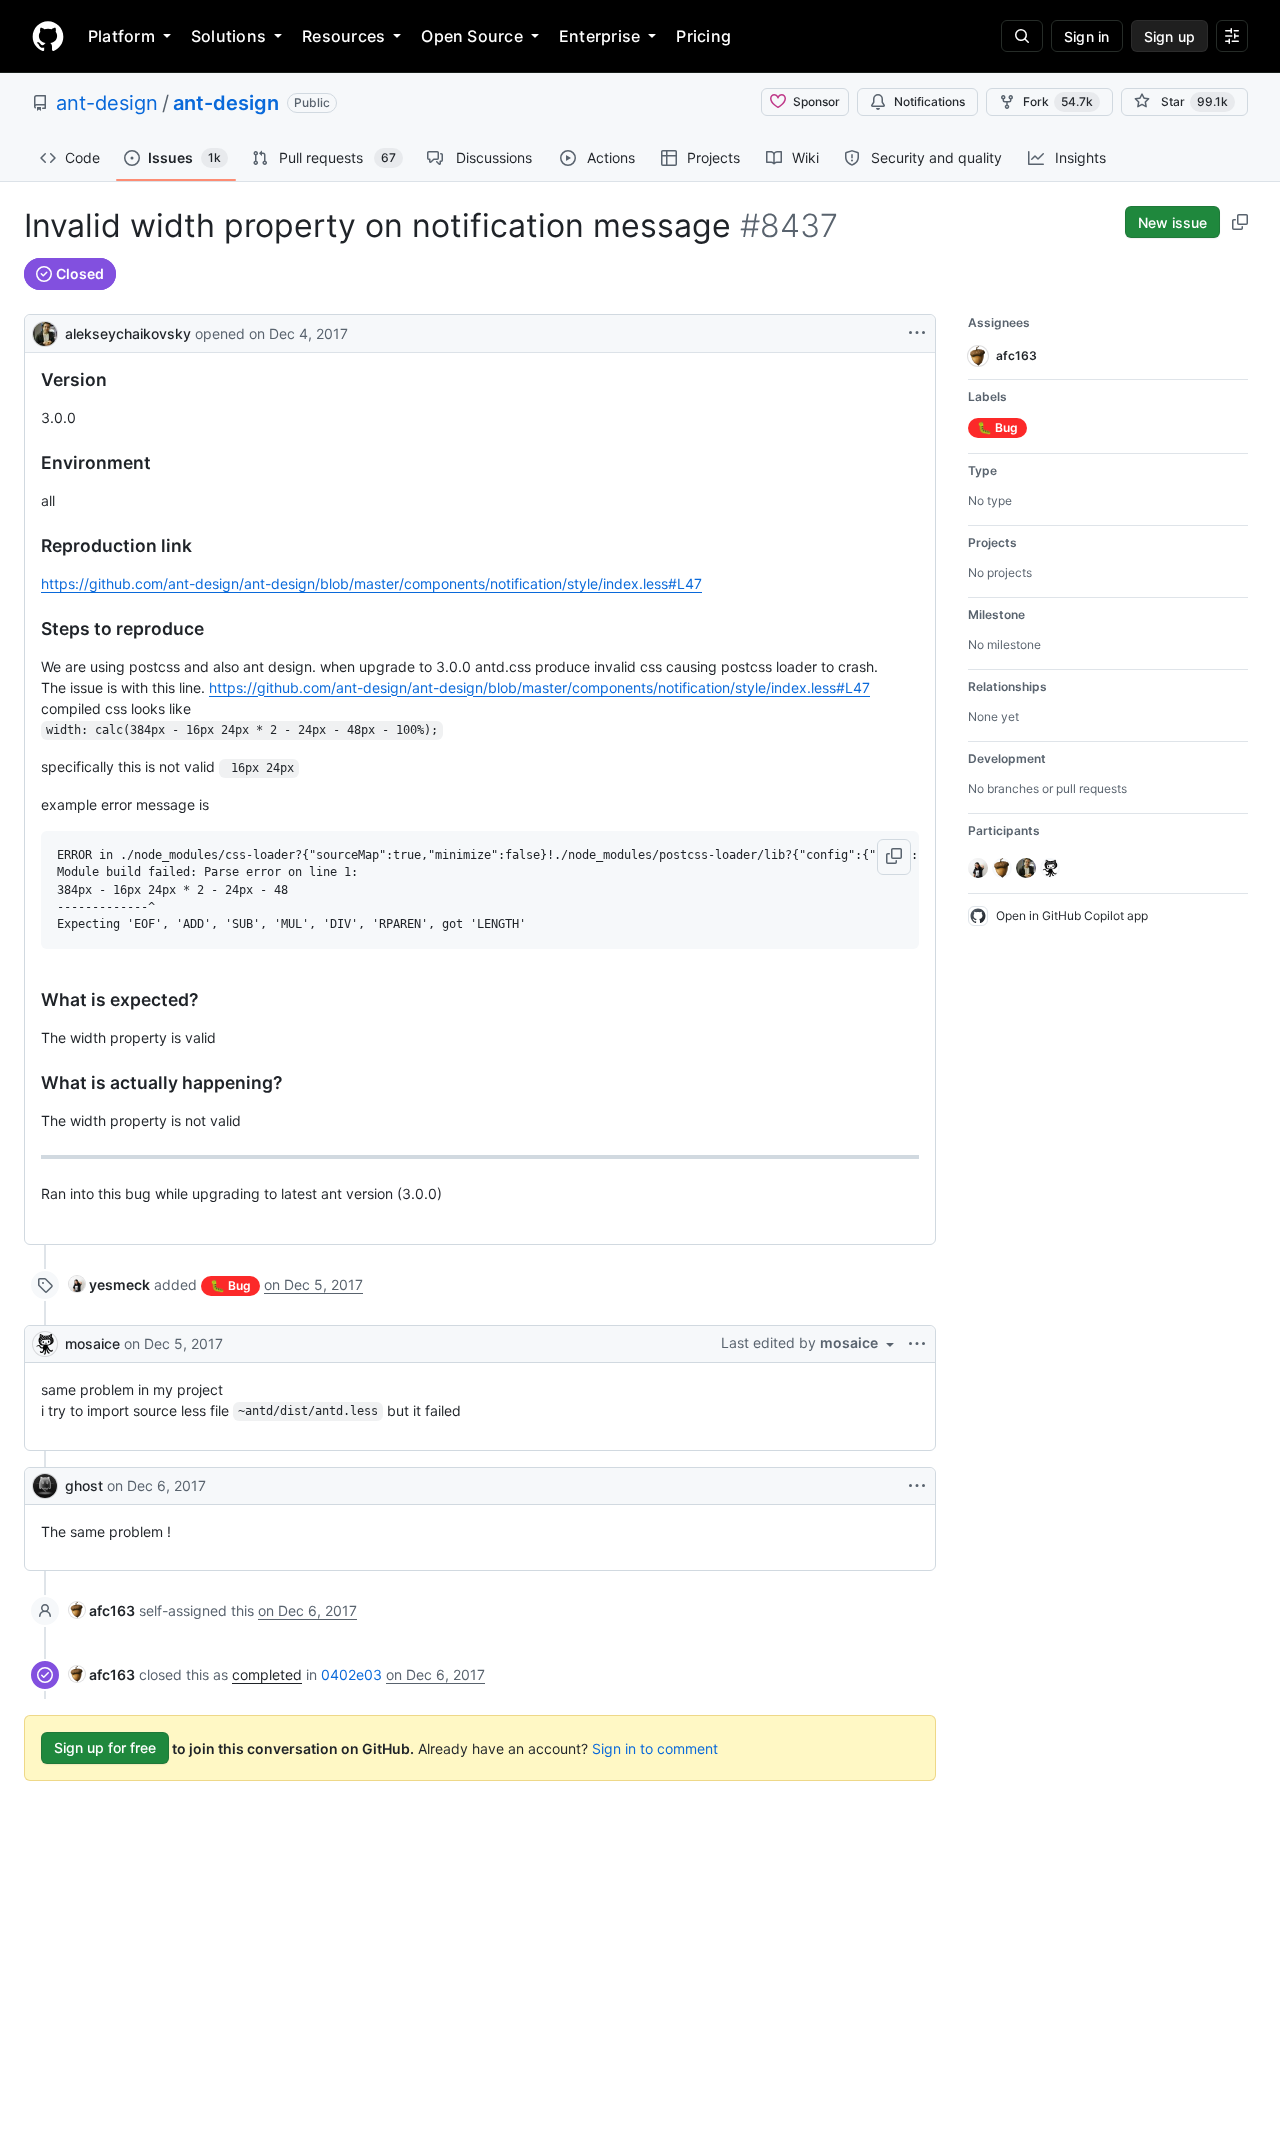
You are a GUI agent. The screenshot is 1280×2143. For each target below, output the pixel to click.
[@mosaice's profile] (45, 1344)
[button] (894, 857)
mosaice (92, 1343)
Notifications (929, 101)
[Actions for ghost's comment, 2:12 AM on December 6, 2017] (917, 1486)
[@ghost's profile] (45, 1486)
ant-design (107, 103)
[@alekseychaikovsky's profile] (45, 331)
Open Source (472, 36)
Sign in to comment (655, 1747)
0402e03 (351, 1674)
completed (267, 1674)
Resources (343, 36)
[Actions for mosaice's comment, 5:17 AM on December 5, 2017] (917, 1344)
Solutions (228, 36)
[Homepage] (48, 36)
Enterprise (599, 36)
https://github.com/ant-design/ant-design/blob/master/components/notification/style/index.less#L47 (371, 583)
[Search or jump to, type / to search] (1022, 36)
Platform (121, 36)
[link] (109, 1284)
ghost (84, 1485)
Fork (1058, 101)
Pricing (703, 36)
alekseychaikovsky (128, 333)
